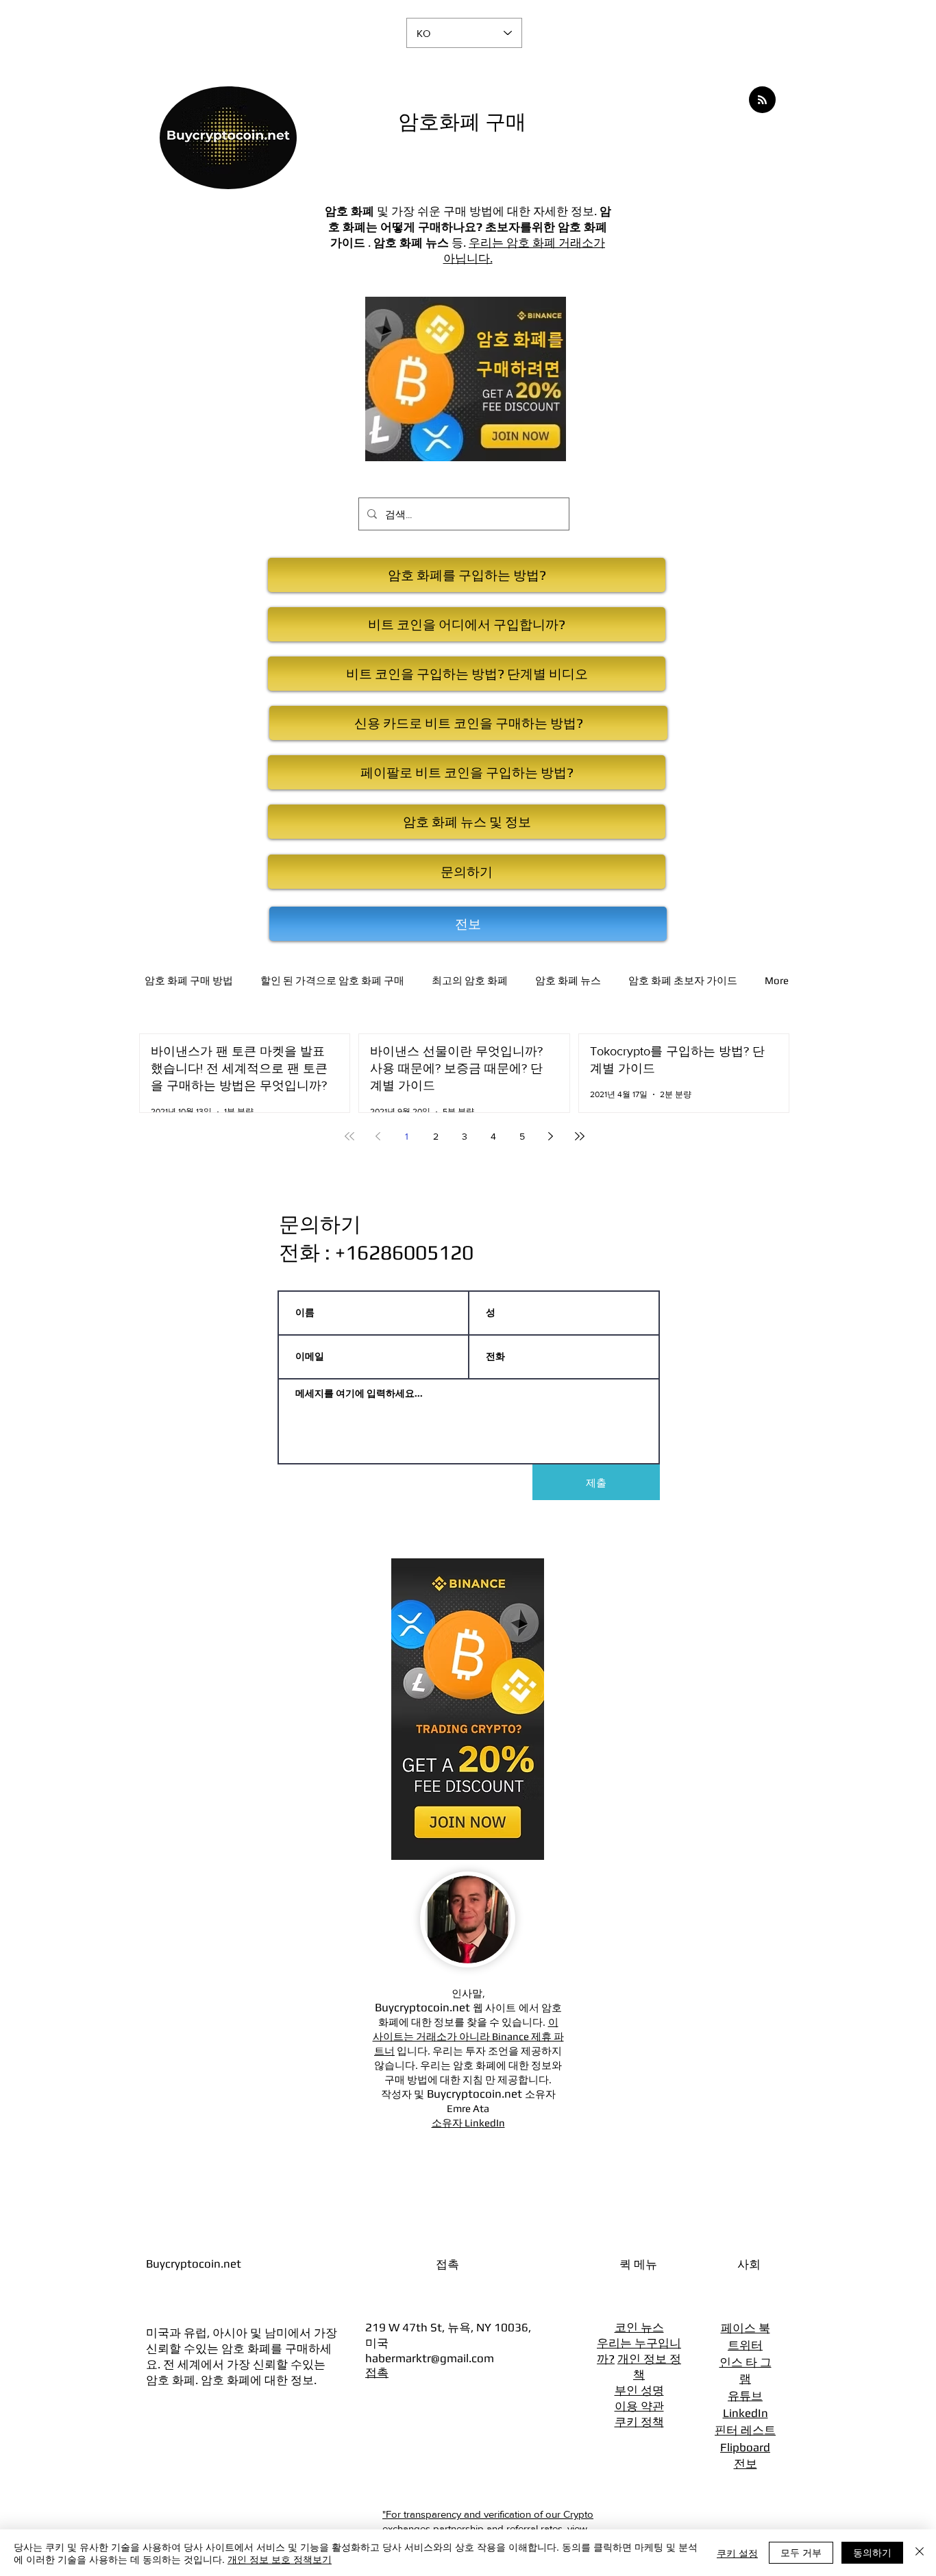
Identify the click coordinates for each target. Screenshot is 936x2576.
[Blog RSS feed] (762, 100)
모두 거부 (801, 2552)
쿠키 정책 (639, 2422)
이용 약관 (639, 2406)
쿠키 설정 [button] (737, 2553)
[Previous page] (378, 1136)
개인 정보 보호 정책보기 (280, 2559)
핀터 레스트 (745, 2430)
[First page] (349, 1136)
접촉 (377, 2372)
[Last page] (580, 1136)
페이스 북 (746, 2328)
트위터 (745, 2345)
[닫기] (920, 2553)
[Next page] (551, 1136)
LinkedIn (746, 2413)
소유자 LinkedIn (468, 2123)
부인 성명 (639, 2390)
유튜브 (745, 2396)
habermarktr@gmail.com (430, 2358)
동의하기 (872, 2552)
